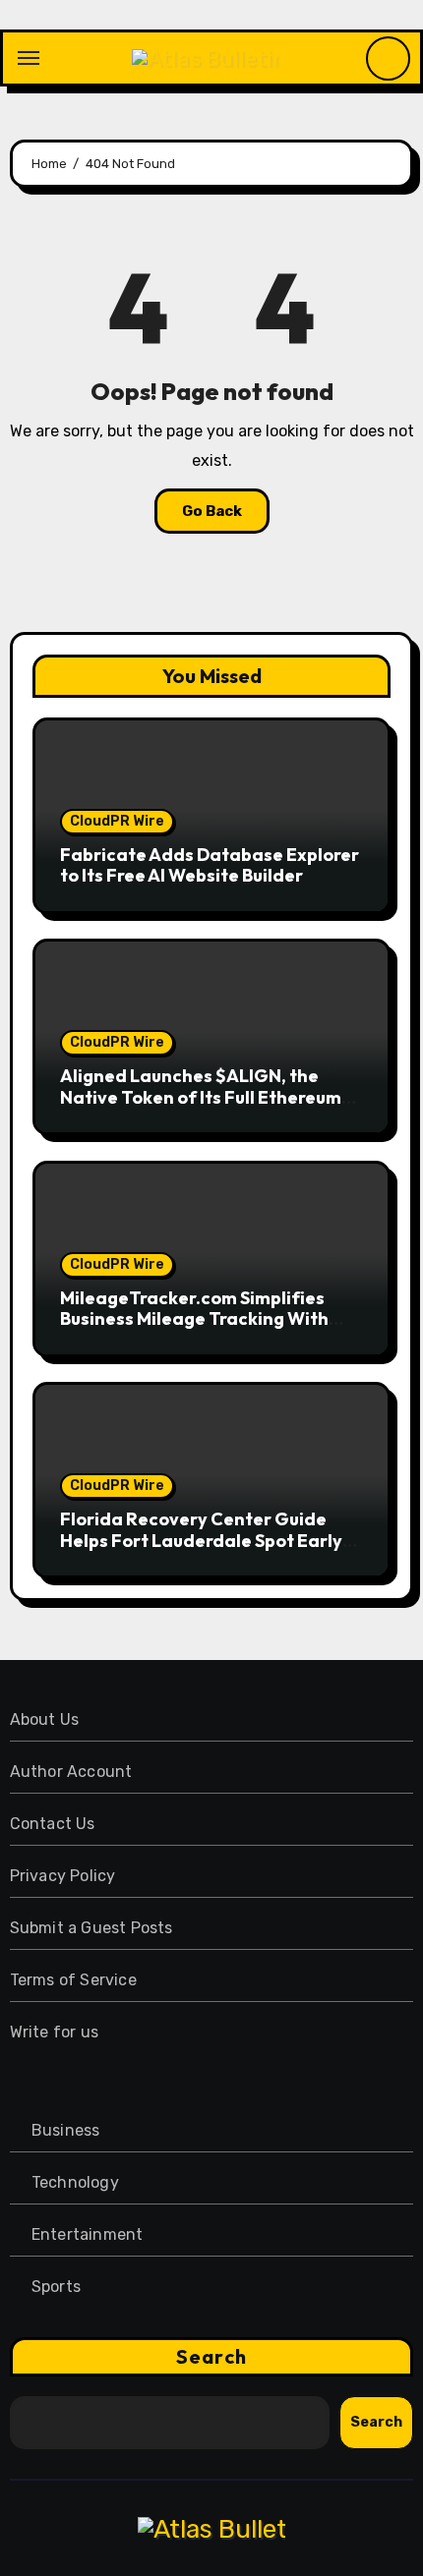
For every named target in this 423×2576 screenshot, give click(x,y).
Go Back (212, 511)
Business (66, 2130)
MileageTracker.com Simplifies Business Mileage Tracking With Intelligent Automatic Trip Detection (194, 1330)
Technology (75, 2182)
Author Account (71, 1772)
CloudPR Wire (117, 821)
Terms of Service (73, 1980)
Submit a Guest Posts (91, 1928)
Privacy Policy (63, 1876)
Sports (56, 2287)
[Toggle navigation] (29, 58)
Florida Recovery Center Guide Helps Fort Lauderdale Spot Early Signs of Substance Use (201, 1540)
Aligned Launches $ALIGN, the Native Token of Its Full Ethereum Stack (201, 1097)
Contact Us (53, 1824)
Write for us (54, 2032)
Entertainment (88, 2234)
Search (211, 2356)
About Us (45, 1719)
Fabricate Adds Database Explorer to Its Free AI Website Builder (210, 865)
